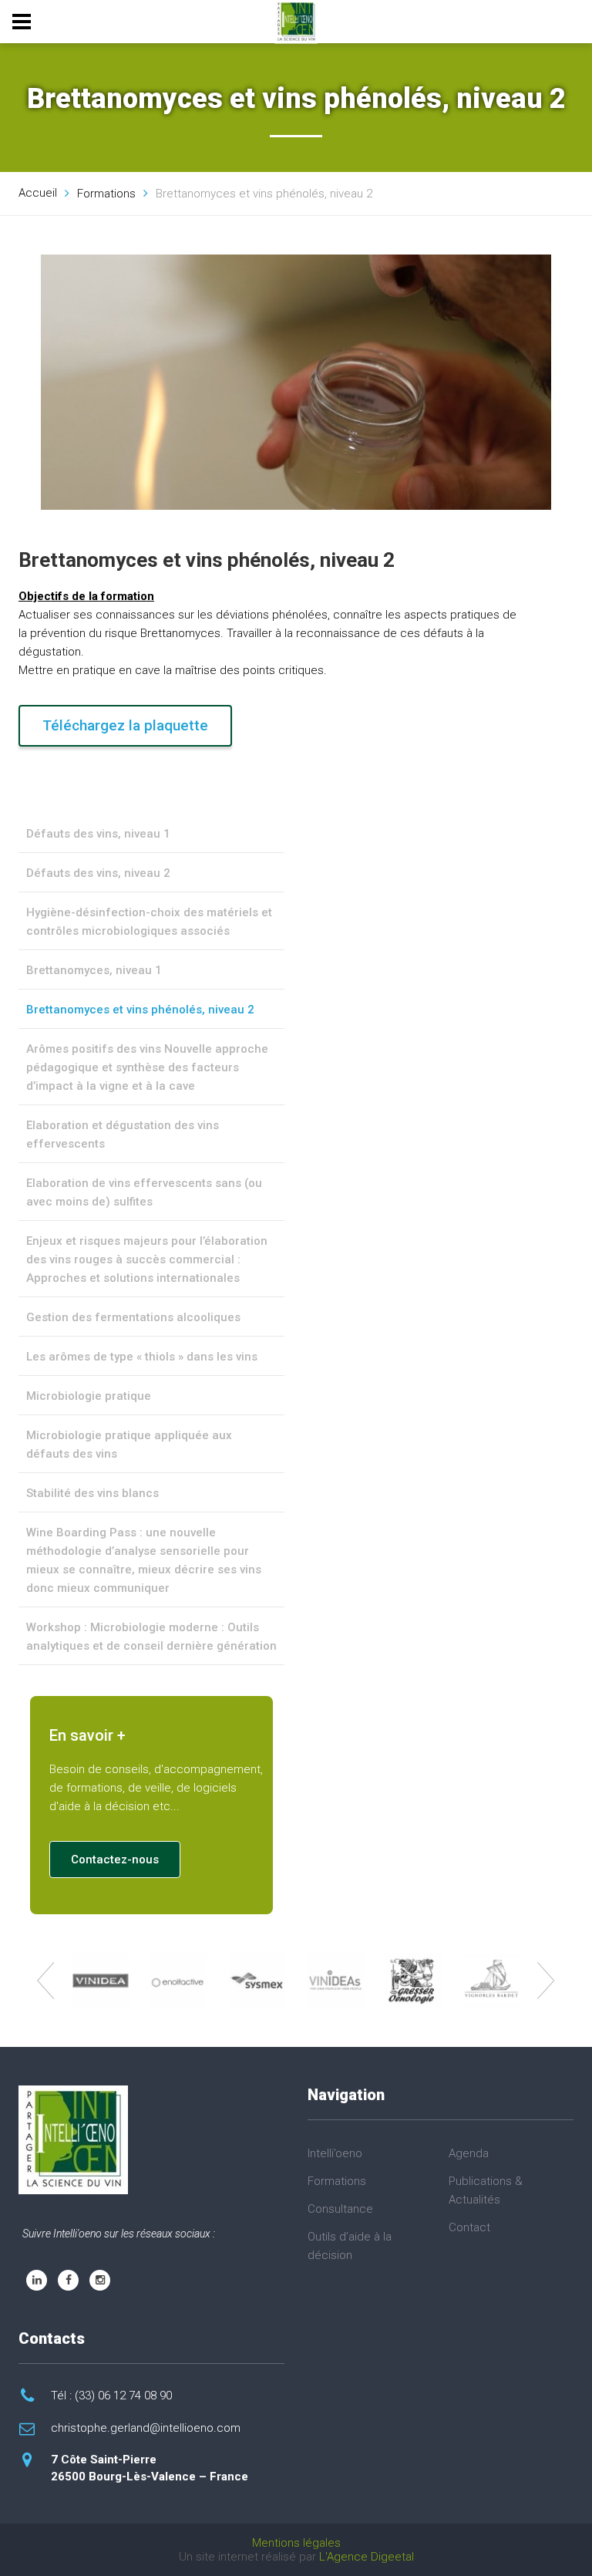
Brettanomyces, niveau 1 (94, 970)
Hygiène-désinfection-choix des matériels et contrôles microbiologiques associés (149, 922)
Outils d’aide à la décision (350, 2246)
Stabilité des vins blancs (92, 1493)
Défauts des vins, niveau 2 (98, 873)
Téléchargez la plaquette (125, 725)
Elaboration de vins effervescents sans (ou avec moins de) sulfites (144, 1192)
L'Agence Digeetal (367, 2557)
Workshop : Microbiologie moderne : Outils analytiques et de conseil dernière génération (151, 1637)
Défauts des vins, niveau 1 (98, 834)
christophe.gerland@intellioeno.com (146, 2428)
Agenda (469, 2153)
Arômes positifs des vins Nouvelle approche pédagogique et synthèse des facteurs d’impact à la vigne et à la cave (147, 1067)
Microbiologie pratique (89, 1396)
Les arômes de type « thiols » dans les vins (142, 1357)
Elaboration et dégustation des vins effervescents (123, 1135)
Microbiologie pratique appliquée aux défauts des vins (129, 1445)
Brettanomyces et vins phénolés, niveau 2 (140, 1010)
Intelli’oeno (335, 2153)
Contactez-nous (115, 1860)
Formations (337, 2181)
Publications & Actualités (486, 2190)
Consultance (340, 2209)
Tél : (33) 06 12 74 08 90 (111, 2396)
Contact (469, 2227)
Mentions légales (296, 2543)
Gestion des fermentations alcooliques (133, 1317)
